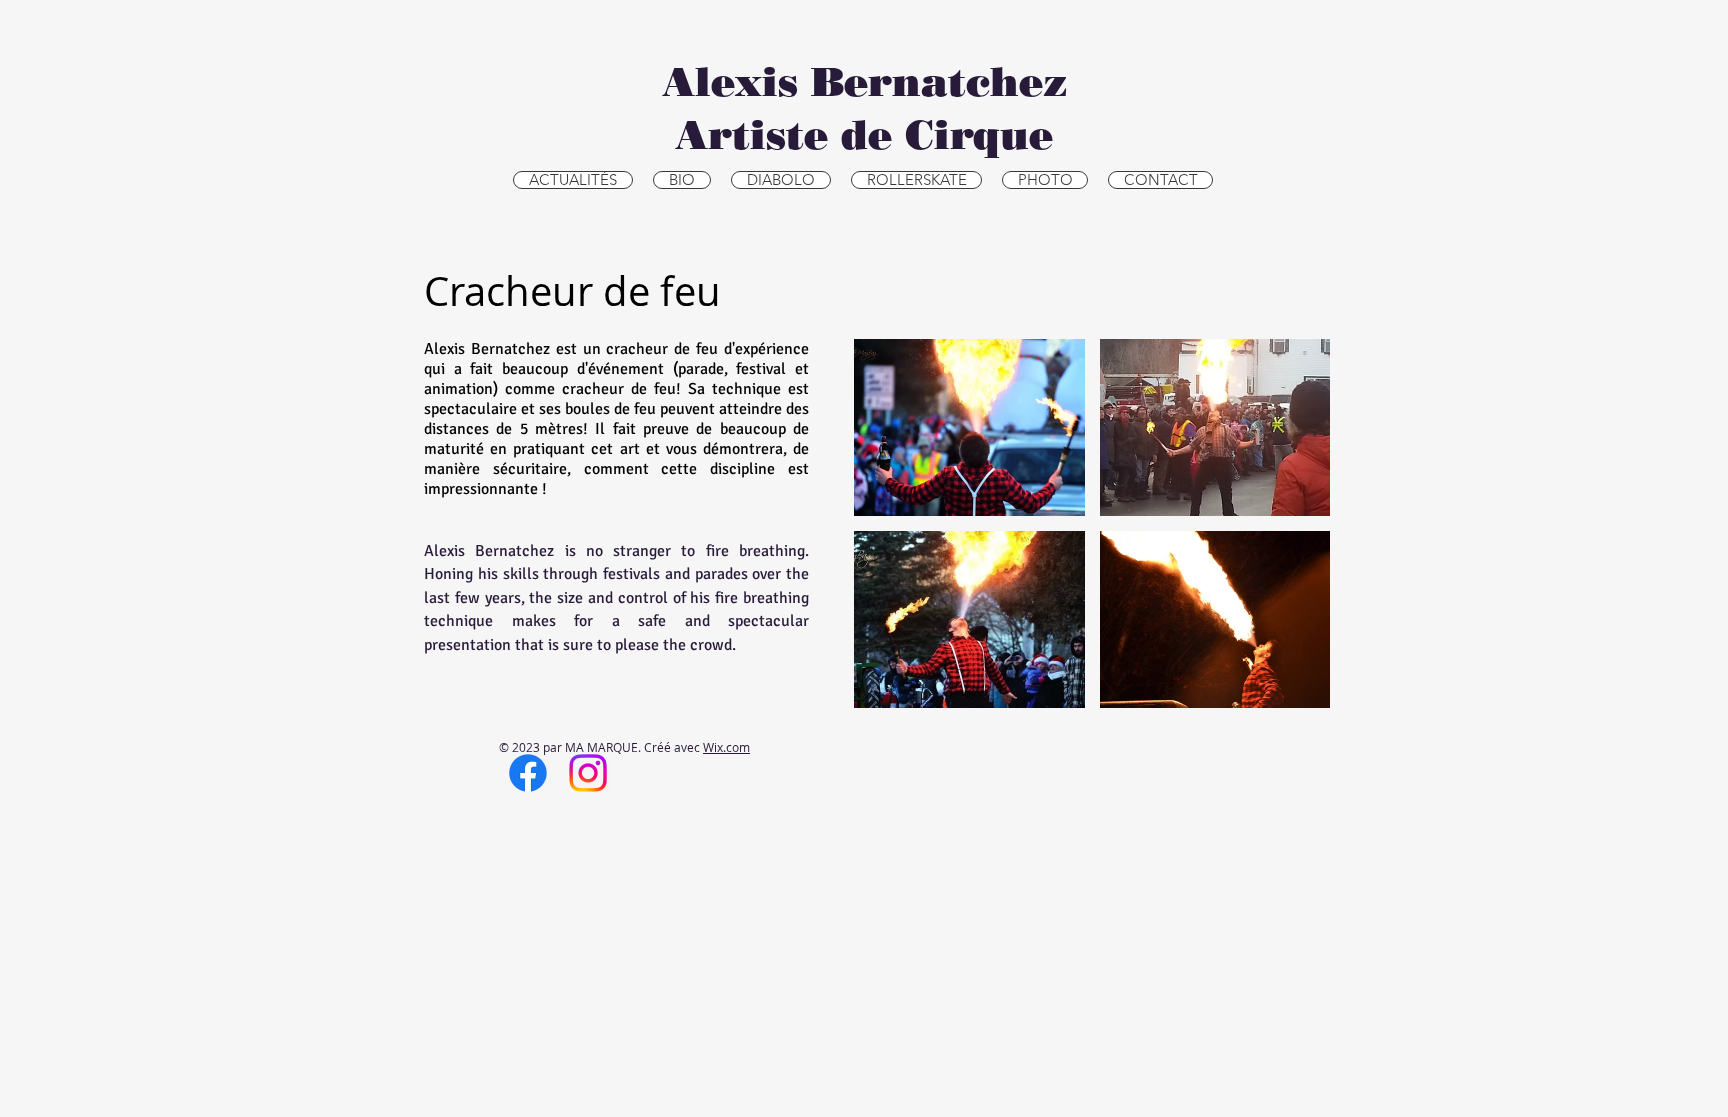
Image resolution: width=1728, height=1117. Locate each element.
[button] (969, 427)
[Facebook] (528, 773)
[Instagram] (588, 773)
